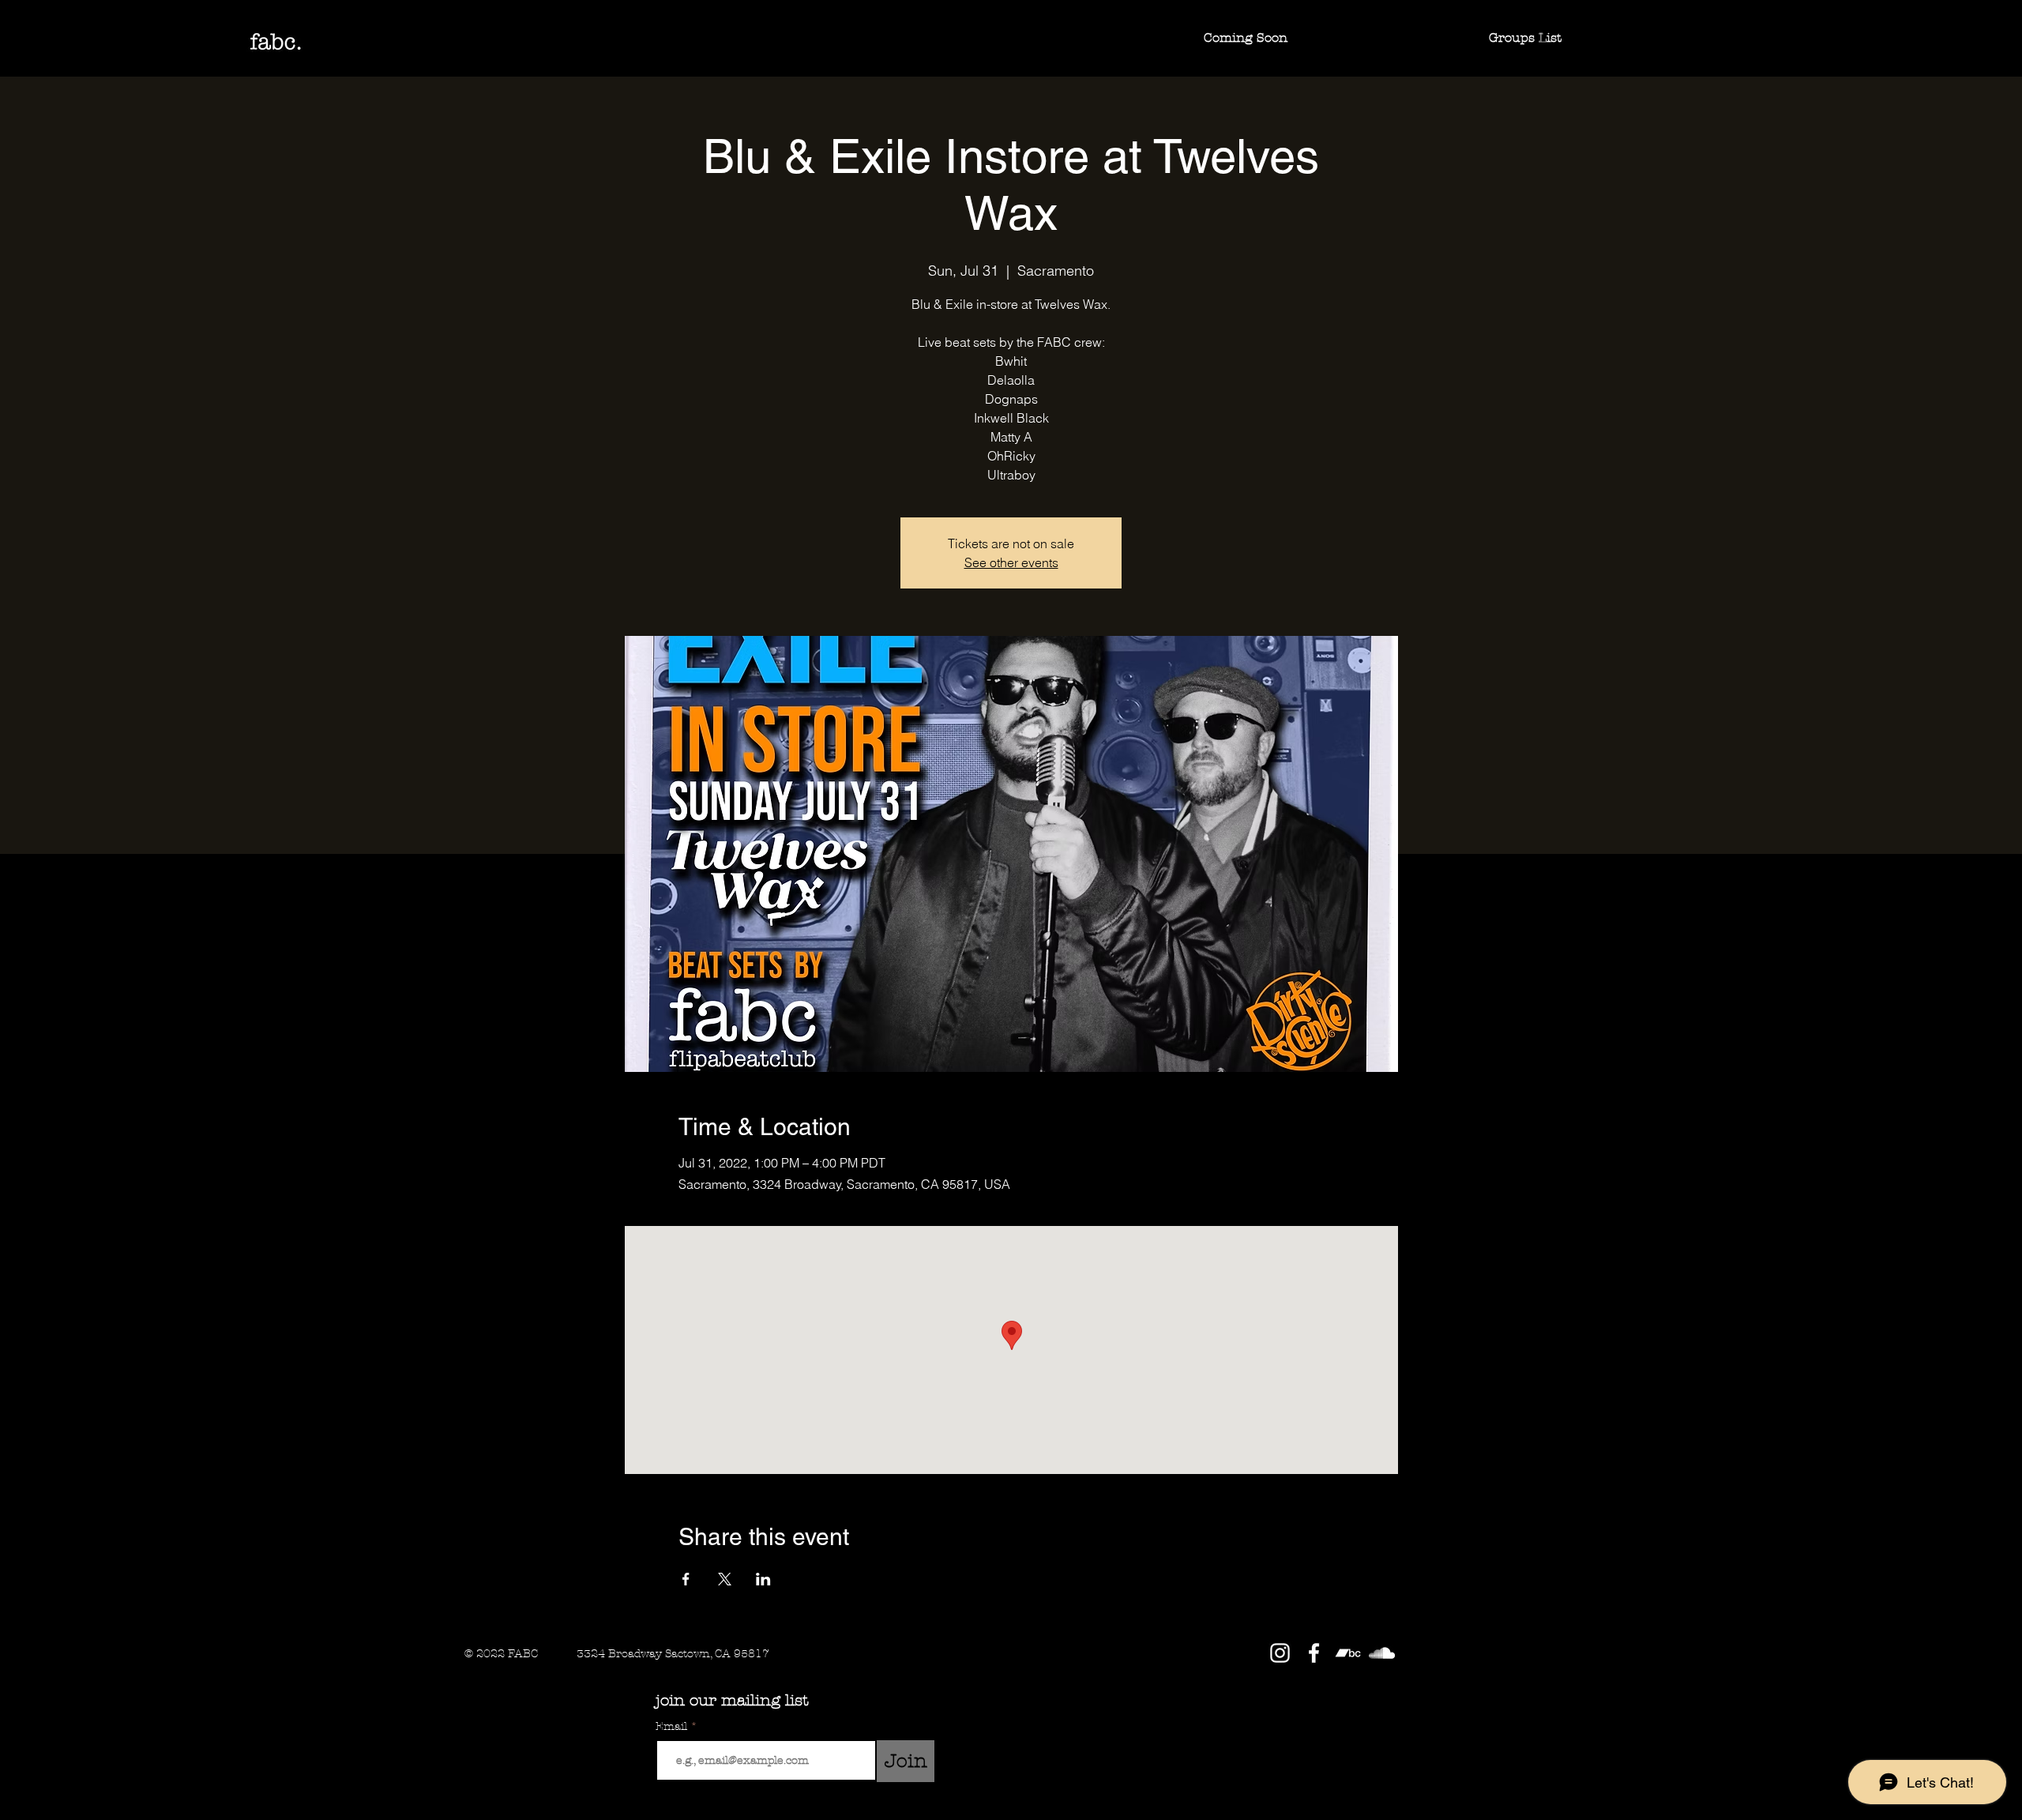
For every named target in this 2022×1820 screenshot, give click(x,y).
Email (673, 1727)
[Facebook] (1314, 1653)
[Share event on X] (725, 1579)
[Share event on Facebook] (686, 1579)
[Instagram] (1280, 1653)
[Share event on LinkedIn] (763, 1579)
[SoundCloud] (1382, 1653)
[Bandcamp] (1348, 1653)
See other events (1011, 562)
